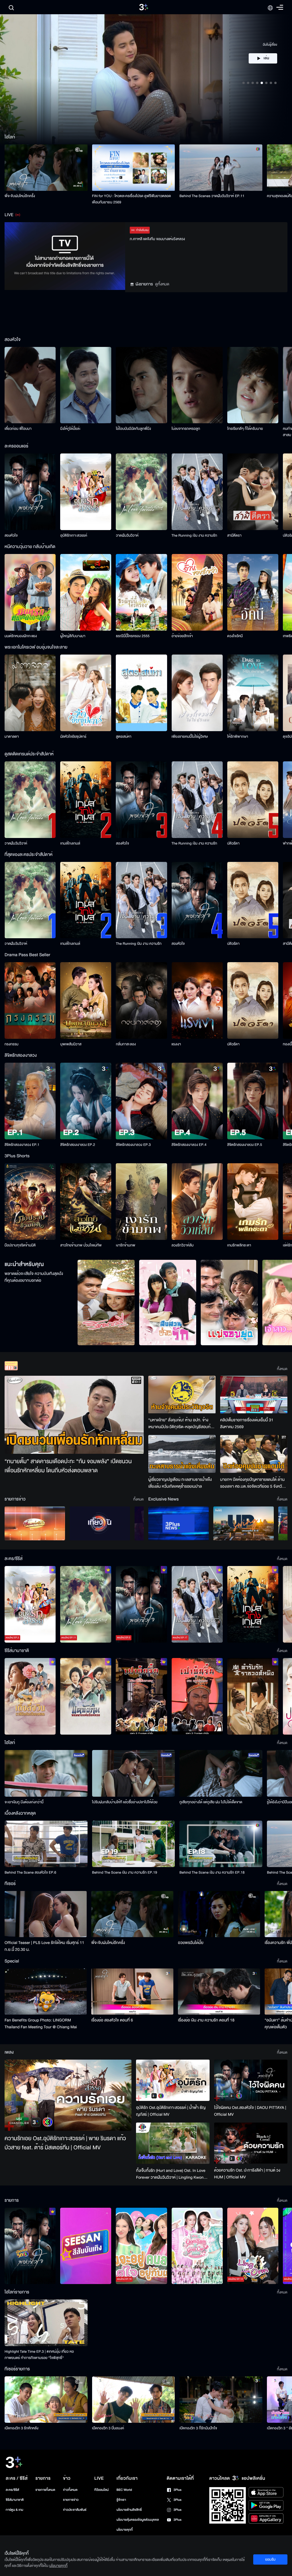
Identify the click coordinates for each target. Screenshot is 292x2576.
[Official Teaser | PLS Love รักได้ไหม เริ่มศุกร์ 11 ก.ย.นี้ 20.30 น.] (46, 1914)
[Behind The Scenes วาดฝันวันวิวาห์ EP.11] (221, 168)
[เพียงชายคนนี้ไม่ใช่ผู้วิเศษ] (197, 693)
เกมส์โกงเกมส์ (70, 843)
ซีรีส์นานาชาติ (15, 2500)
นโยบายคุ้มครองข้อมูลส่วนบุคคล (138, 2520)
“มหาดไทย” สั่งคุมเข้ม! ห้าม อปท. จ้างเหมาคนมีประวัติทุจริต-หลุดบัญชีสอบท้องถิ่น (182, 1424)
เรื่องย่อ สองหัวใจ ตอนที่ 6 (112, 2020)
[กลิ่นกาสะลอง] (141, 1000)
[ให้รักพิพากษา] (253, 693)
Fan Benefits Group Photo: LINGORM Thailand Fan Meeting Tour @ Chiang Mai (41, 2024)
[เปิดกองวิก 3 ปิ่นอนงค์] (134, 2400)
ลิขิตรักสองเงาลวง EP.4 (189, 1145)
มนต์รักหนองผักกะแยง (21, 636)
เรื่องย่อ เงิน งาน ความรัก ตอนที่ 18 (206, 2020)
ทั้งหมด (282, 1369)
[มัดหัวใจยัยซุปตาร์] (86, 693)
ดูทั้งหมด (162, 284)
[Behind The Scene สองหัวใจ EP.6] (46, 1844)
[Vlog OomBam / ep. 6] (197, 2246)
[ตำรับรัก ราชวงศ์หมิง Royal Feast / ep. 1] (253, 1696)
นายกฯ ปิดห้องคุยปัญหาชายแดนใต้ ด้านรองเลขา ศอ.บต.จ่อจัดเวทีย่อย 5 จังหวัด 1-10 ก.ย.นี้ (252, 1483)
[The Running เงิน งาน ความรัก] (197, 492)
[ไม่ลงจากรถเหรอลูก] (197, 385)
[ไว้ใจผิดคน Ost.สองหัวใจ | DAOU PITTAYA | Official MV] (251, 2080)
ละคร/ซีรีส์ (12, 2490)
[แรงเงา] (197, 1000)
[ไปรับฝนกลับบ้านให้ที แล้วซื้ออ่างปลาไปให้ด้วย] (134, 1773)
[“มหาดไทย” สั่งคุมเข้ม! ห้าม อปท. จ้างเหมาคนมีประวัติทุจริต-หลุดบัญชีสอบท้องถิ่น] (182, 1395)
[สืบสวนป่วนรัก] (168, 1303)
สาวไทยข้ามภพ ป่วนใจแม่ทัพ (81, 1245)
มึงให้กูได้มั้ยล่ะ (70, 429)
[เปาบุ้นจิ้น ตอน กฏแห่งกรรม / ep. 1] (197, 1696)
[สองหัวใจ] (30, 492)
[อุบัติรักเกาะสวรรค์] (86, 492)
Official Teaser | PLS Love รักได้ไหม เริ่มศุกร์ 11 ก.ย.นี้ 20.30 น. (44, 1946)
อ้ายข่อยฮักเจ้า (182, 636)
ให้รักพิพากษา (238, 737)
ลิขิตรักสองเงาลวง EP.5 (245, 1145)
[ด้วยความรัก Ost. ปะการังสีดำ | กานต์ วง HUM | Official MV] (251, 2143)
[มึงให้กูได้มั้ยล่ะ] (86, 385)
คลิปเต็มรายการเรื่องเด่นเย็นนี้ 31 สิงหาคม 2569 (247, 1423)
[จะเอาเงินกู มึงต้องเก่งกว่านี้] (46, 1773)
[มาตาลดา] (30, 693)
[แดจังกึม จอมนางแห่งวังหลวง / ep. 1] (86, 1696)
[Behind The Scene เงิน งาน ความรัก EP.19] (134, 1844)
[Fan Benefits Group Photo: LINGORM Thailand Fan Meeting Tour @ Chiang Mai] (46, 1992)
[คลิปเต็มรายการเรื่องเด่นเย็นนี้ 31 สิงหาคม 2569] (254, 1395)
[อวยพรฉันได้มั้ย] (219, 1914)
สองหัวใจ (11, 535)
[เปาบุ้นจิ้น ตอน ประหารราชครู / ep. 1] (141, 1696)
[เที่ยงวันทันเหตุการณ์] (100, 1523)
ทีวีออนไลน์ (102, 2490)
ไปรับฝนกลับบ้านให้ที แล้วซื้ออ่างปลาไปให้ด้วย (125, 1802)
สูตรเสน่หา (123, 737)
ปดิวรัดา (233, 843)
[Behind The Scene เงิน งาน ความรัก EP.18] (221, 1844)
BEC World (124, 2490)
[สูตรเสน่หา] (141, 693)
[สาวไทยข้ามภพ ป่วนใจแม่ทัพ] (86, 1202)
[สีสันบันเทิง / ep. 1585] (86, 2246)
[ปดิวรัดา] (253, 800)
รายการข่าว (71, 2500)
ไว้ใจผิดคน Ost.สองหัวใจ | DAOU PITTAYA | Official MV (250, 2111)
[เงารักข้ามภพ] (141, 1202)
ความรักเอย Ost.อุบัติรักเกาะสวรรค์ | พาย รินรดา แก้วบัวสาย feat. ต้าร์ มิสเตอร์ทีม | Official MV (65, 2143)
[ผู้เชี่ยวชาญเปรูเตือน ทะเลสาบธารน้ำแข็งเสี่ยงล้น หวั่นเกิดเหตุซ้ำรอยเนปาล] (182, 1454)
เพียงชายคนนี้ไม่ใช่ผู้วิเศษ (190, 737)
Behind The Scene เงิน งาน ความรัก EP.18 (212, 1872)
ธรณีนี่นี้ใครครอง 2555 (133, 636)
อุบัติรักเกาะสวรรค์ (74, 535)
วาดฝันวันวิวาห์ (127, 535)
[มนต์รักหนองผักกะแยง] (30, 592)
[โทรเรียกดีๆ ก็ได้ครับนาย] (253, 385)
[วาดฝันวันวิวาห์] (141, 492)
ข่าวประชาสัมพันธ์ (75, 2510)
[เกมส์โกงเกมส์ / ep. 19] (253, 1604)
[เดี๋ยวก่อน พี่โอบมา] (30, 385)
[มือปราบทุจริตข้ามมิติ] (30, 1202)
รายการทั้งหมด (45, 2490)
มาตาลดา (12, 737)
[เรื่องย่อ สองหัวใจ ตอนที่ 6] (132, 1992)
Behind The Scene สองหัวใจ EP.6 (30, 1872)
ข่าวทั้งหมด (70, 2490)
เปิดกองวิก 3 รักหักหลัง (22, 2428)
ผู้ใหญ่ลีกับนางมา (73, 636)
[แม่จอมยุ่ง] (229, 1303)
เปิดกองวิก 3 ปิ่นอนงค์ (108, 2428)
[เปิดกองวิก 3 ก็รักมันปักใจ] (221, 2400)
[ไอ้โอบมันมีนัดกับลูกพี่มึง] (141, 385)
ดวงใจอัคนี (235, 636)
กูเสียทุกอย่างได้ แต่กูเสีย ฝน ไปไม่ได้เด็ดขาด (211, 1802)
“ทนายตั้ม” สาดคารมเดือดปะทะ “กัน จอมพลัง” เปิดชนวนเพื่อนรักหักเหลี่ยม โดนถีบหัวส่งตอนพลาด (68, 1466)
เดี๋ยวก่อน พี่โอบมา (18, 429)
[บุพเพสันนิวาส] (86, 1000)
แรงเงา (176, 1044)
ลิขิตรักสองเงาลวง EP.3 (133, 1145)
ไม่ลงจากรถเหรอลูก (186, 429)
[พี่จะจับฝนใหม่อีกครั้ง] (46, 168)
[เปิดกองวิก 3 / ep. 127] (30, 2246)
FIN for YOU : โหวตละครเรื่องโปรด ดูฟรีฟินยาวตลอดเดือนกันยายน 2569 (132, 199)
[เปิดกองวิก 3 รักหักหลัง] (46, 2400)
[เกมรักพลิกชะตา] (253, 1202)
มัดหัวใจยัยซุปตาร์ (73, 737)
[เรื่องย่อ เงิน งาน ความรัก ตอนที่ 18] (219, 1992)
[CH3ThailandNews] (179, 1523)
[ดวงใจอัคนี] (253, 592)
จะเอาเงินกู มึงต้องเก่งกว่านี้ (24, 1802)
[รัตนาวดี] (106, 1303)
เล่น (266, 69)
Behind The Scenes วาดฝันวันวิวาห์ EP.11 (212, 196)
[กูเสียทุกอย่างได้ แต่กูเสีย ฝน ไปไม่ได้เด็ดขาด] (221, 1773)
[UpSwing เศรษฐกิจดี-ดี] (244, 1523)
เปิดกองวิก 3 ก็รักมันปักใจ (198, 2428)
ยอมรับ (270, 2559)
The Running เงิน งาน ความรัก (194, 535)
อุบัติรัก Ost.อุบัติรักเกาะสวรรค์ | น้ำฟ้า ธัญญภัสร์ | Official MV (171, 2111)
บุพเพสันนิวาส (71, 1044)
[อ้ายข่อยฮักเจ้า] (197, 592)
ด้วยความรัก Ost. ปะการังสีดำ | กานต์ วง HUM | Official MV (247, 2174)
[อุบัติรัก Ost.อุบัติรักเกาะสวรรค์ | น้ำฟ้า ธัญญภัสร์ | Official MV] (173, 2080)
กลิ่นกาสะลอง (126, 1044)
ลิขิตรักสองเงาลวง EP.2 (78, 1145)
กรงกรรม (12, 1044)
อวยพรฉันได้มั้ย (191, 1943)
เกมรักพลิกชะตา (239, 1245)
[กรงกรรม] (30, 1000)
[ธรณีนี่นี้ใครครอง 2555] (141, 592)
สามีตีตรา (234, 535)
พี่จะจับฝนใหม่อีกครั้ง (20, 196)
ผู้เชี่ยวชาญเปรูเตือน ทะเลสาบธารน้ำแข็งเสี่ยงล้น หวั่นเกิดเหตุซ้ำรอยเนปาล (180, 1483)
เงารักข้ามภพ (125, 1245)
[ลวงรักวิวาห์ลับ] (197, 1202)
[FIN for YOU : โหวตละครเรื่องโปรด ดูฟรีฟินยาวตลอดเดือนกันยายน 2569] (134, 168)
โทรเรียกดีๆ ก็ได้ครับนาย (245, 429)
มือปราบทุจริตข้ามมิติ (20, 1245)
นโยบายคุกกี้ (125, 2530)
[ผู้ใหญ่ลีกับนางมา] (86, 592)
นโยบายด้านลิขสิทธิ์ (129, 2510)
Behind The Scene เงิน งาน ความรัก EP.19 (125, 1872)
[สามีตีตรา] (253, 492)
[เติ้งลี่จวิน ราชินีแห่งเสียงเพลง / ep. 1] (30, 1696)
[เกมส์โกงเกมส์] (86, 800)
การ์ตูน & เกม (15, 2510)
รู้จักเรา (121, 2500)
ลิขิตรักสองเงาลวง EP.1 (22, 1145)
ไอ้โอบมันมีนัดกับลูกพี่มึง (133, 429)
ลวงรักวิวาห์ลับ (183, 1245)
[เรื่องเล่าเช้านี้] (35, 1523)
